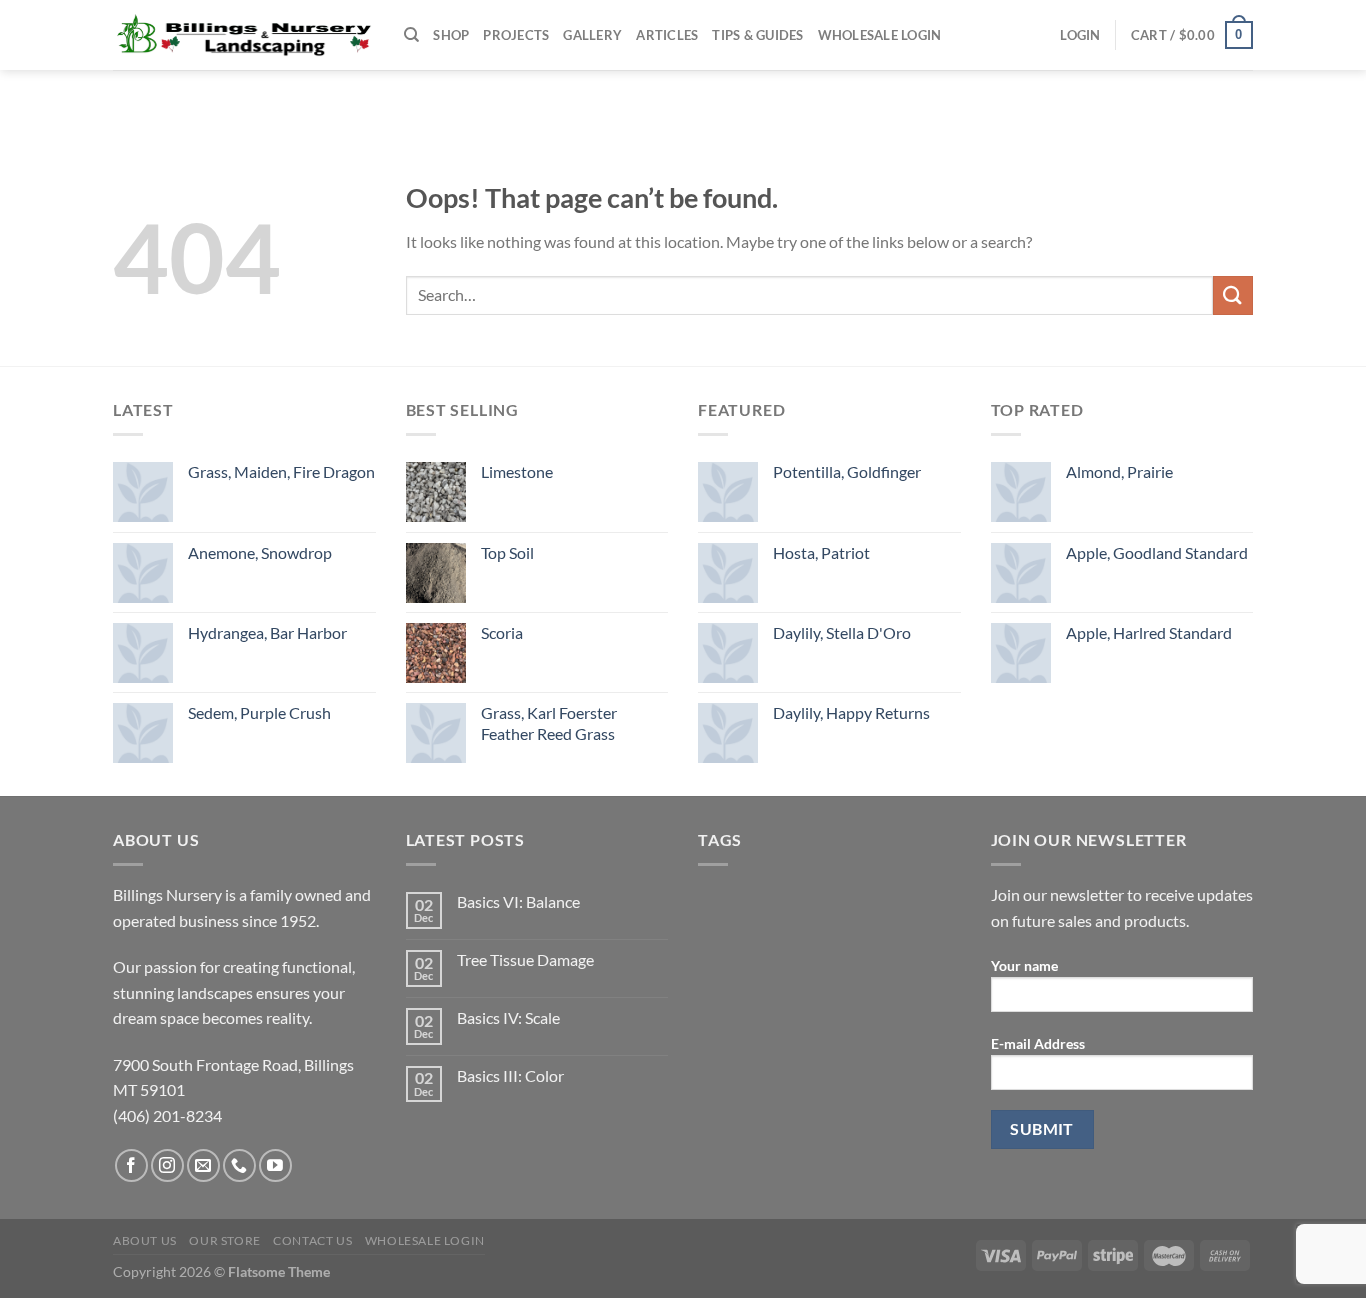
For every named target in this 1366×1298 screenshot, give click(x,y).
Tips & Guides (757, 35)
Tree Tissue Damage (525, 959)
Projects (516, 35)
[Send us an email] (203, 1165)
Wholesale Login (880, 35)
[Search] (411, 35)
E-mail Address (1038, 1043)
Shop (451, 35)
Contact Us (312, 1240)
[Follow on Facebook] (131, 1165)
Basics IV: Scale (508, 1017)
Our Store (225, 1240)
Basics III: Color (510, 1075)
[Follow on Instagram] (167, 1165)
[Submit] (1233, 295)
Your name (1024, 965)
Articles (667, 35)
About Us (145, 1240)
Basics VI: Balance (518, 901)
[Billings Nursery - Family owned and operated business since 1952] (243, 35)
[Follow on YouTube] (275, 1165)
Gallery (592, 35)
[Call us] (239, 1165)
